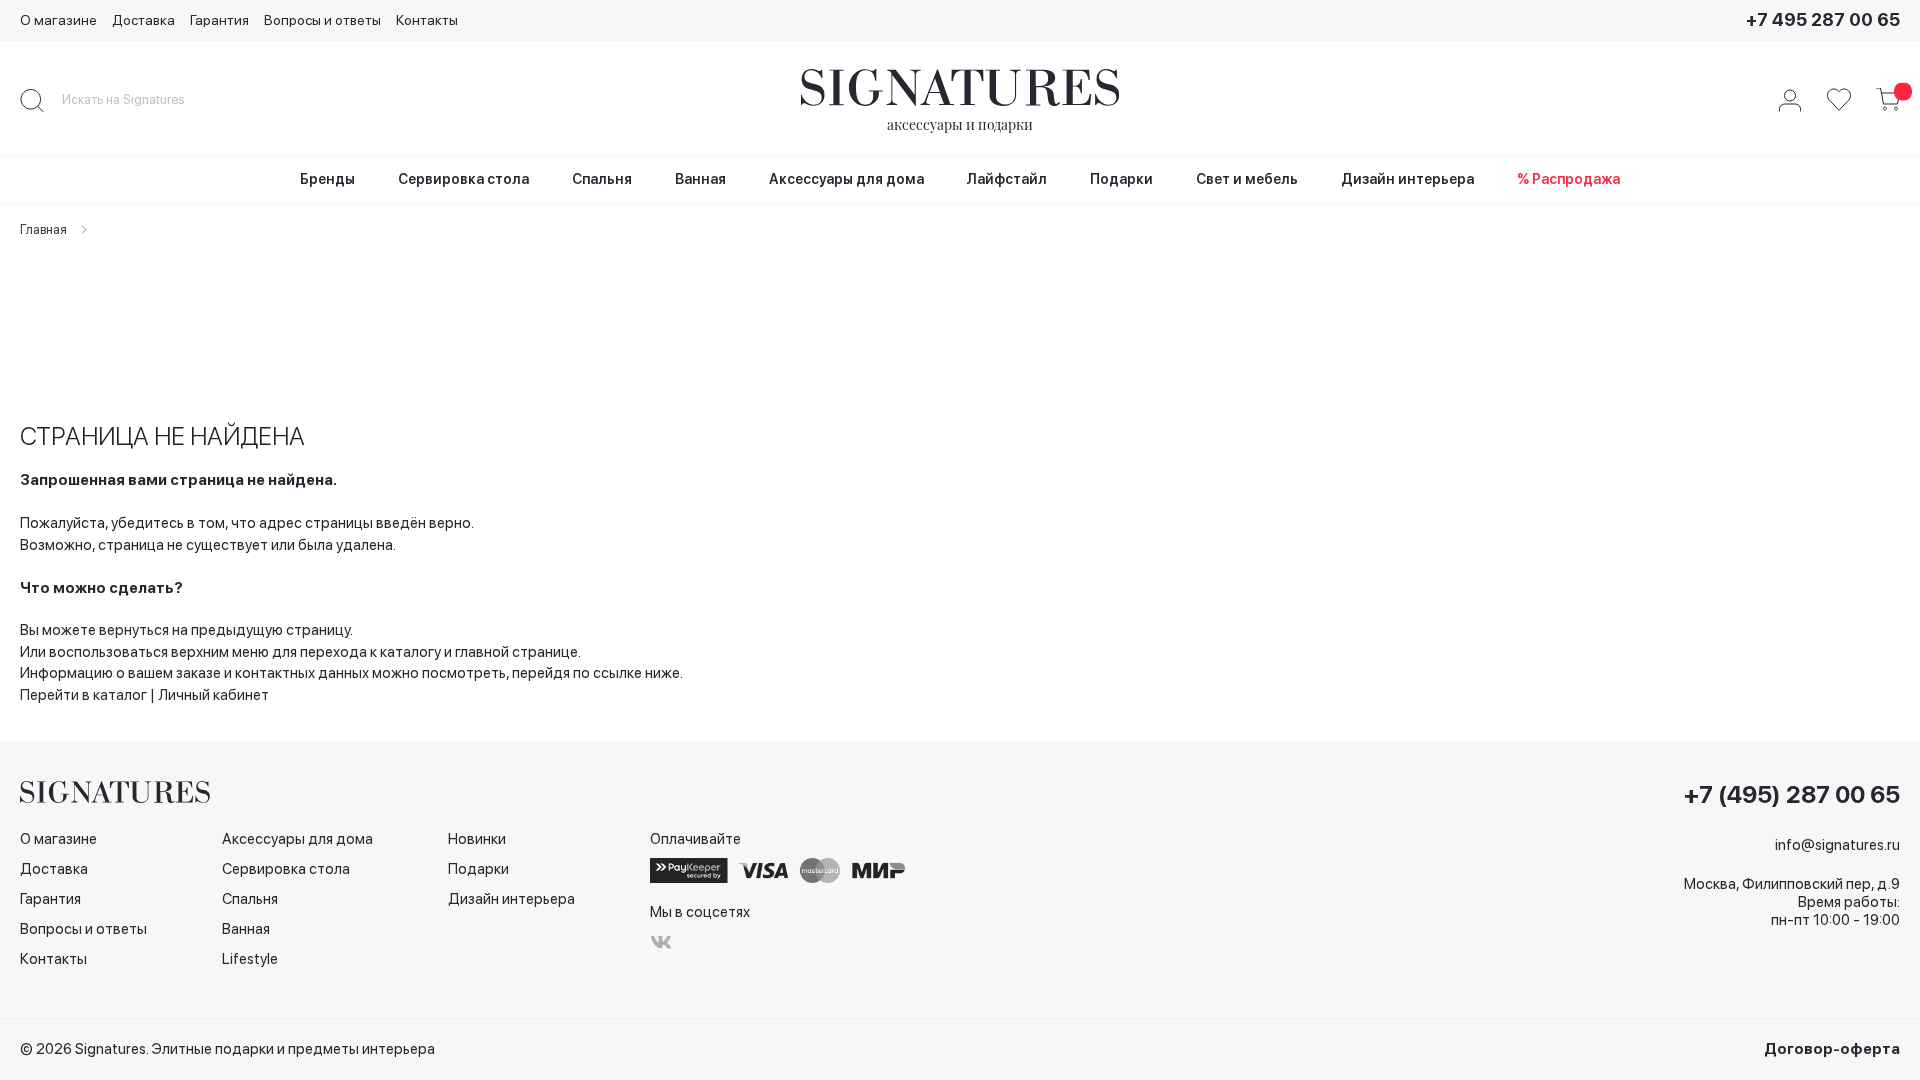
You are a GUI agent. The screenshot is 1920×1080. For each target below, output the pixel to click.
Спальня (250, 899)
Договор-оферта (1832, 1049)
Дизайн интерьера (511, 899)
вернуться (134, 630)
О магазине (58, 20)
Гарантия (219, 20)
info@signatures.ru (1837, 845)
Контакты (427, 20)
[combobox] (140, 100)
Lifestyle (250, 959)
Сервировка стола (286, 869)
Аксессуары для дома (297, 839)
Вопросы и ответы (322, 20)
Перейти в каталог (83, 695)
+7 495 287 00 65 (1823, 19)
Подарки (478, 869)
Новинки (477, 839)
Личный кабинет (213, 695)
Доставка (143, 20)
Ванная (246, 929)
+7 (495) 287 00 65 (1792, 795)
